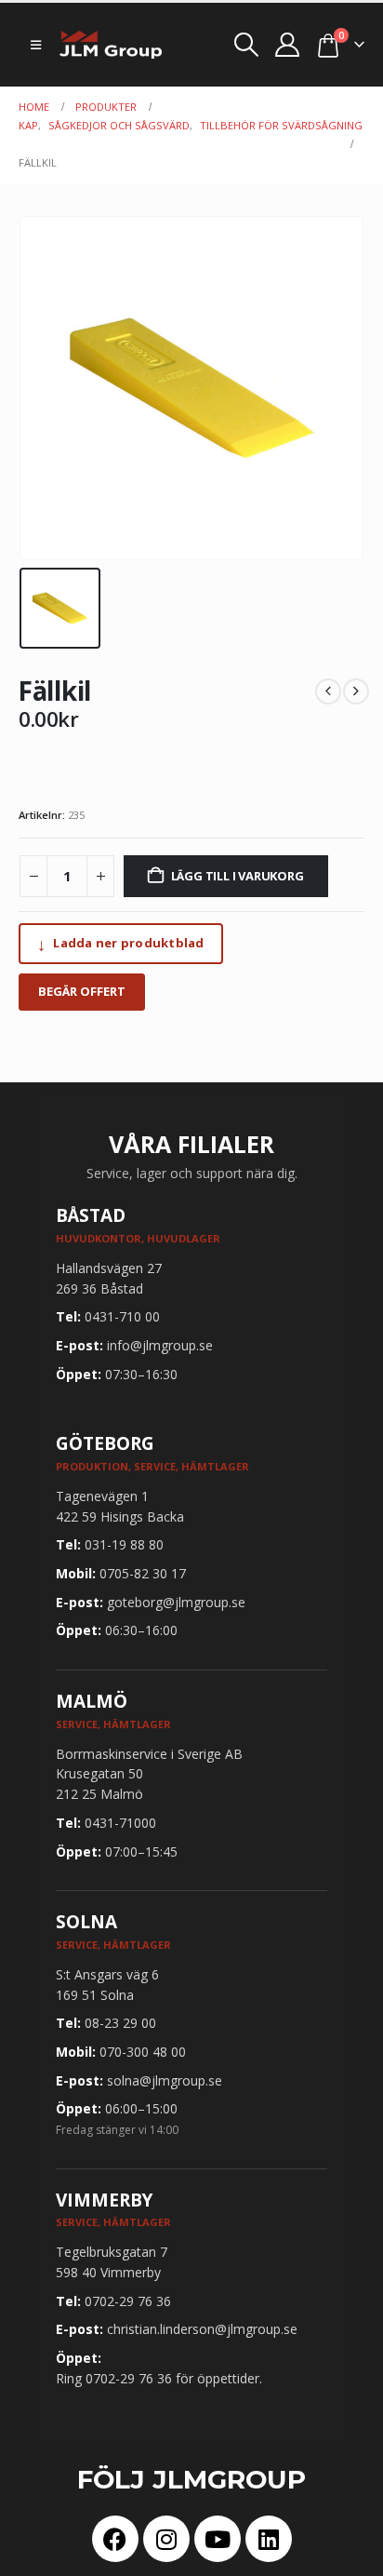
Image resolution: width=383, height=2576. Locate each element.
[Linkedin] (269, 2539)
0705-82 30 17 (143, 1573)
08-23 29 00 (120, 2023)
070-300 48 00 (143, 2052)
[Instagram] (166, 2539)
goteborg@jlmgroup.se (176, 1602)
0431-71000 (120, 1823)
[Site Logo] (111, 45)
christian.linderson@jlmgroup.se (202, 2329)
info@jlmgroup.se (160, 1345)
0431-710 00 (122, 1316)
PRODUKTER (106, 107)
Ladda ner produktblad (121, 944)
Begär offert (82, 991)
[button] (36, 45)
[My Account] (288, 45)
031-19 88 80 (124, 1544)
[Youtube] (218, 2539)
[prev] (328, 691)
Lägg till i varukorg (238, 876)
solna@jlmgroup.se (165, 2080)
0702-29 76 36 (128, 2301)
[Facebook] (115, 2539)
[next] (356, 691)
